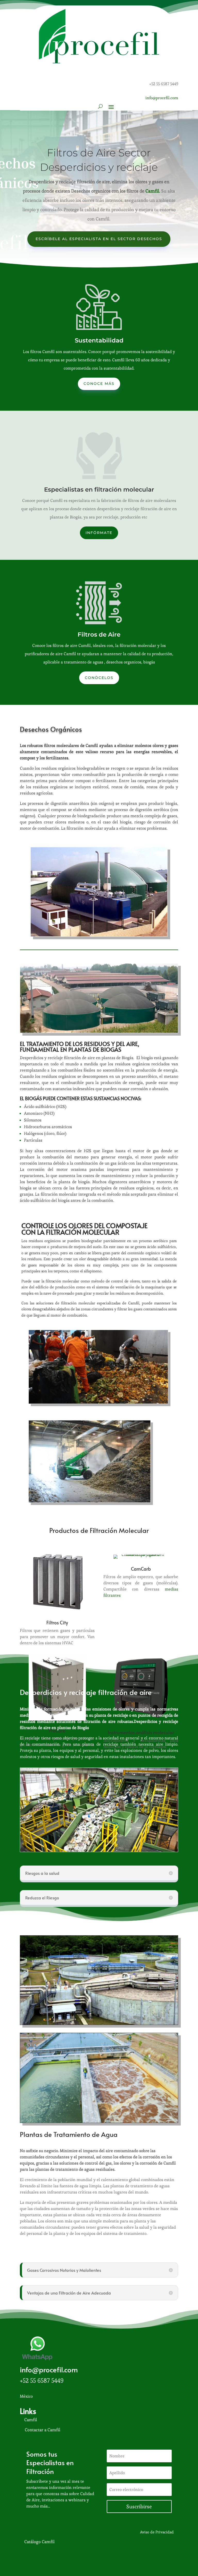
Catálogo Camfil (39, 2542)
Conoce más (99, 384)
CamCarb (141, 1569)
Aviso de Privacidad (157, 2532)
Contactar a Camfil (43, 2430)
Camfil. (153, 191)
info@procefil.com (162, 98)
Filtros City (57, 1622)
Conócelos (99, 678)
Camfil (31, 2420)
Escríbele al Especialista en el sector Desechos (99, 239)
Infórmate (99, 533)
